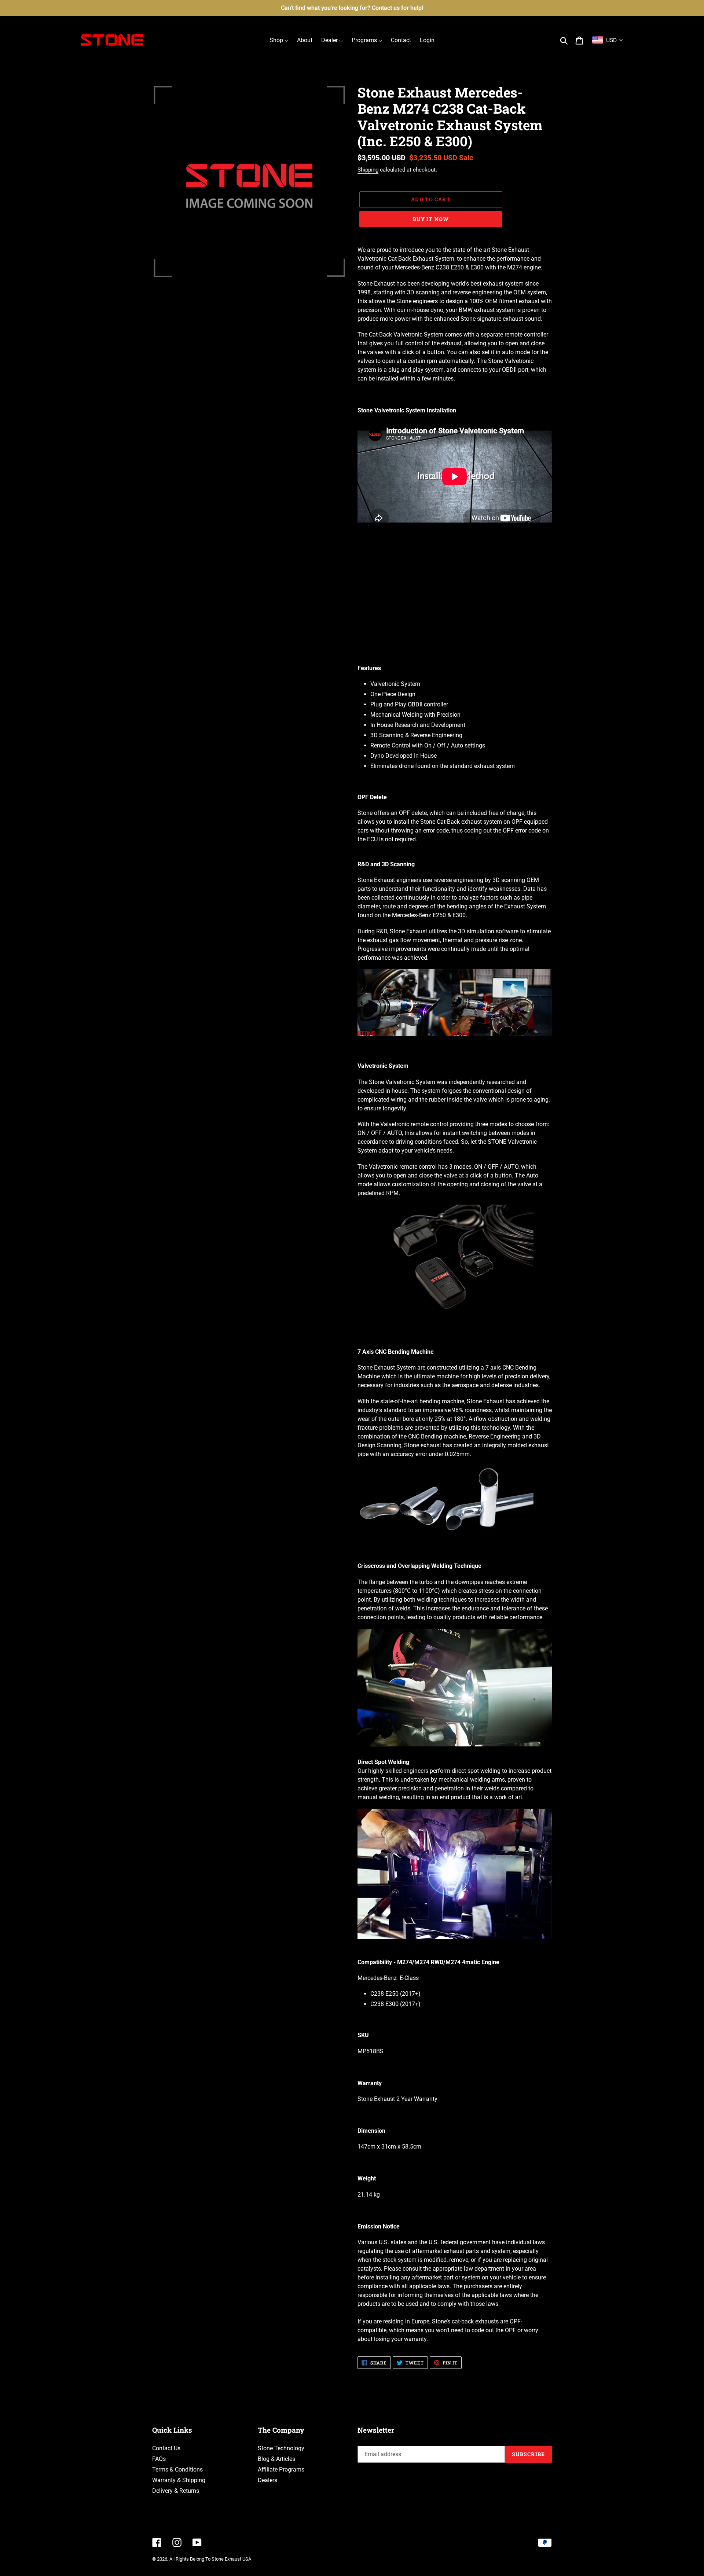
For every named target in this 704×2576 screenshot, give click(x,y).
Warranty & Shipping (179, 2480)
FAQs (159, 2459)
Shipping (368, 170)
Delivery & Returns (176, 2491)
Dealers (267, 2480)
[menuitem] (279, 40)
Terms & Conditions (177, 2470)
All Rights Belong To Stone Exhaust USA (210, 2559)
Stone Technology (281, 2448)
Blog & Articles (276, 2459)
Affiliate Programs (281, 2470)
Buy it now (431, 219)
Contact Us (166, 2448)
